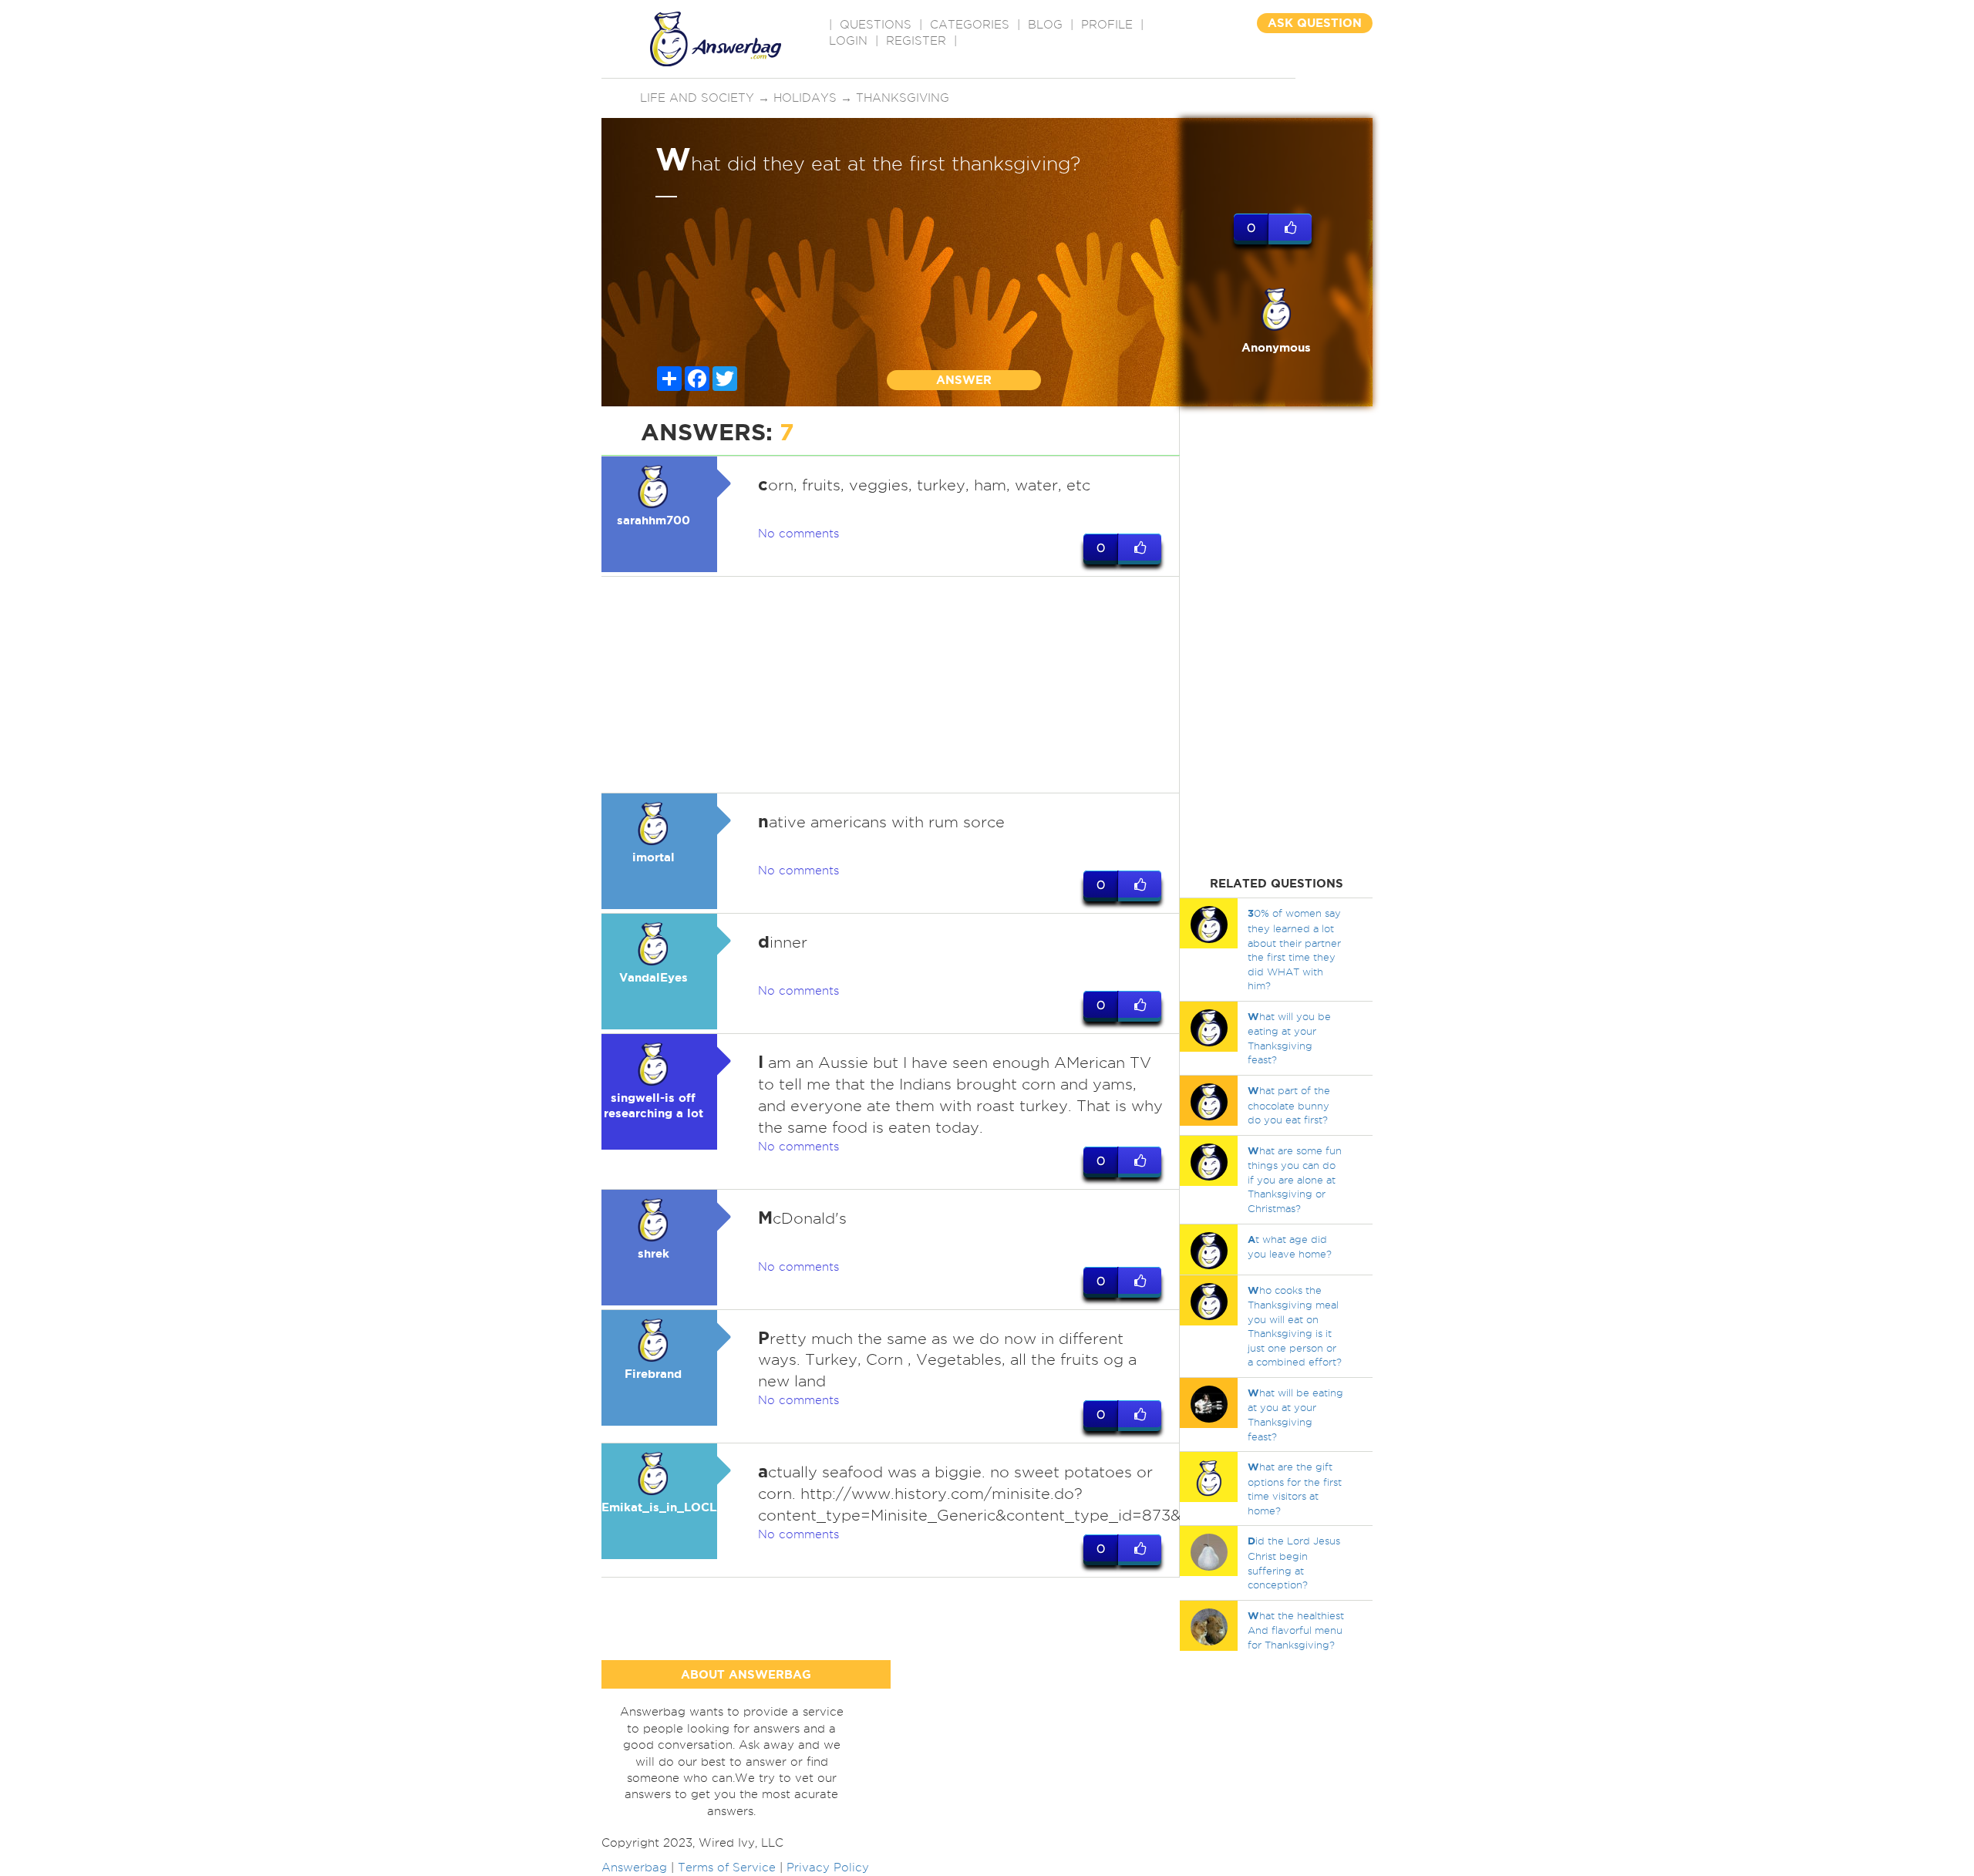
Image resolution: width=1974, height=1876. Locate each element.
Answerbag (634, 1868)
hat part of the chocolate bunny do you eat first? (1289, 1105)
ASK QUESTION (1315, 23)
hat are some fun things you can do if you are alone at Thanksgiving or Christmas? (1295, 1179)
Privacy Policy (828, 1868)
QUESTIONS (876, 25)
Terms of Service (727, 1868)
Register (916, 41)
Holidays (805, 98)
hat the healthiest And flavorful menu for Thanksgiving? (1296, 1630)
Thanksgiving (903, 98)
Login (848, 41)
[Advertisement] (891, 685)
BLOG (1045, 25)
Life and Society (697, 98)
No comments (798, 534)
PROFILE (1107, 25)
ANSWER (964, 380)
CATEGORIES (970, 25)
